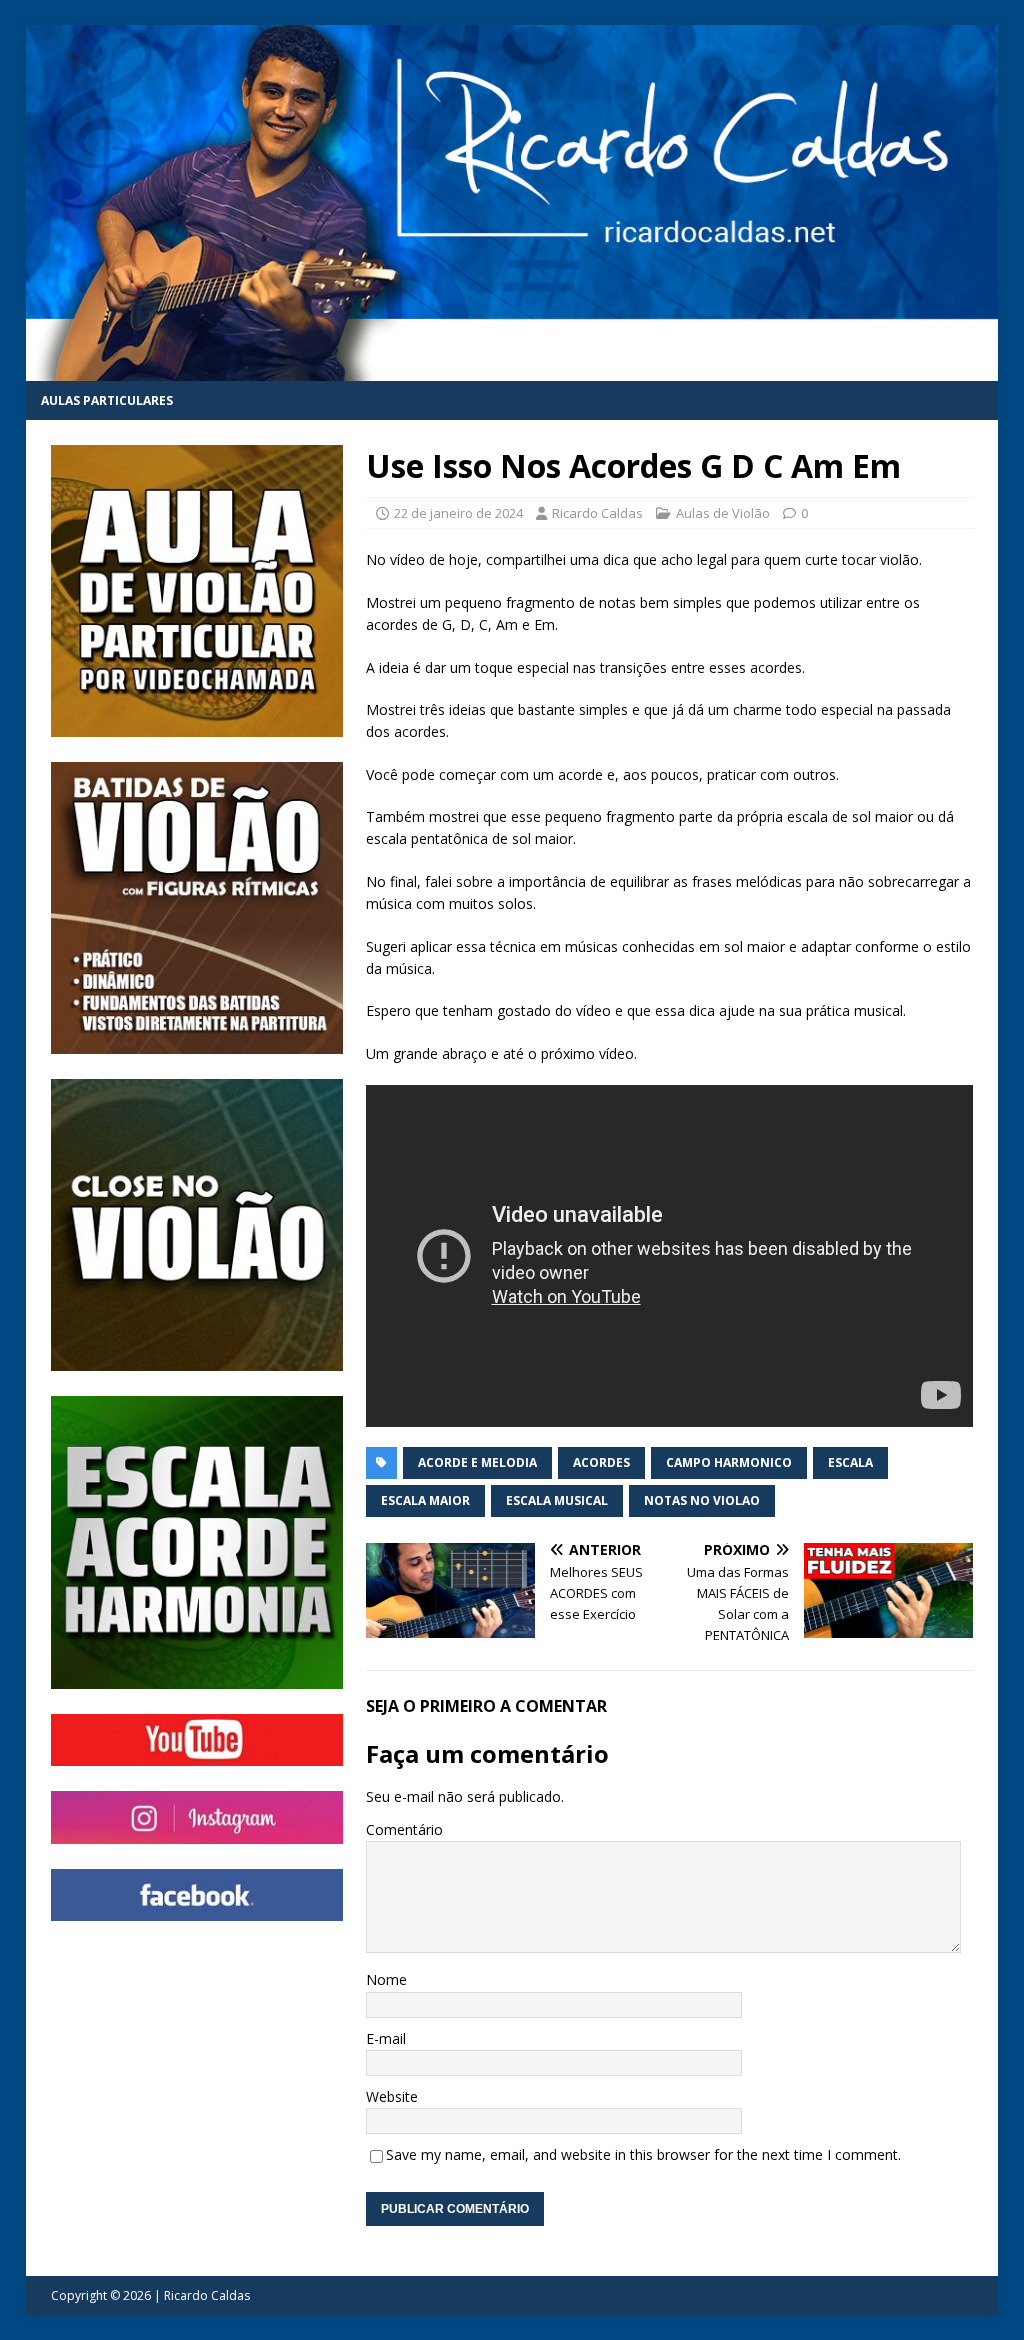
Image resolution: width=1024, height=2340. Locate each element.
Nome (386, 1979)
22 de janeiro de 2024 (458, 513)
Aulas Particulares (107, 400)
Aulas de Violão (723, 513)
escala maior (425, 1500)
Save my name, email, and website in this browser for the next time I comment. (643, 2154)
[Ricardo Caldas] (512, 368)
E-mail (386, 2038)
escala (850, 1462)
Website (392, 2096)
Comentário (404, 1829)
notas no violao (702, 1500)
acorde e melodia (477, 1462)
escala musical (557, 1500)
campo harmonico (729, 1462)
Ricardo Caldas (597, 513)
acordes (601, 1462)
